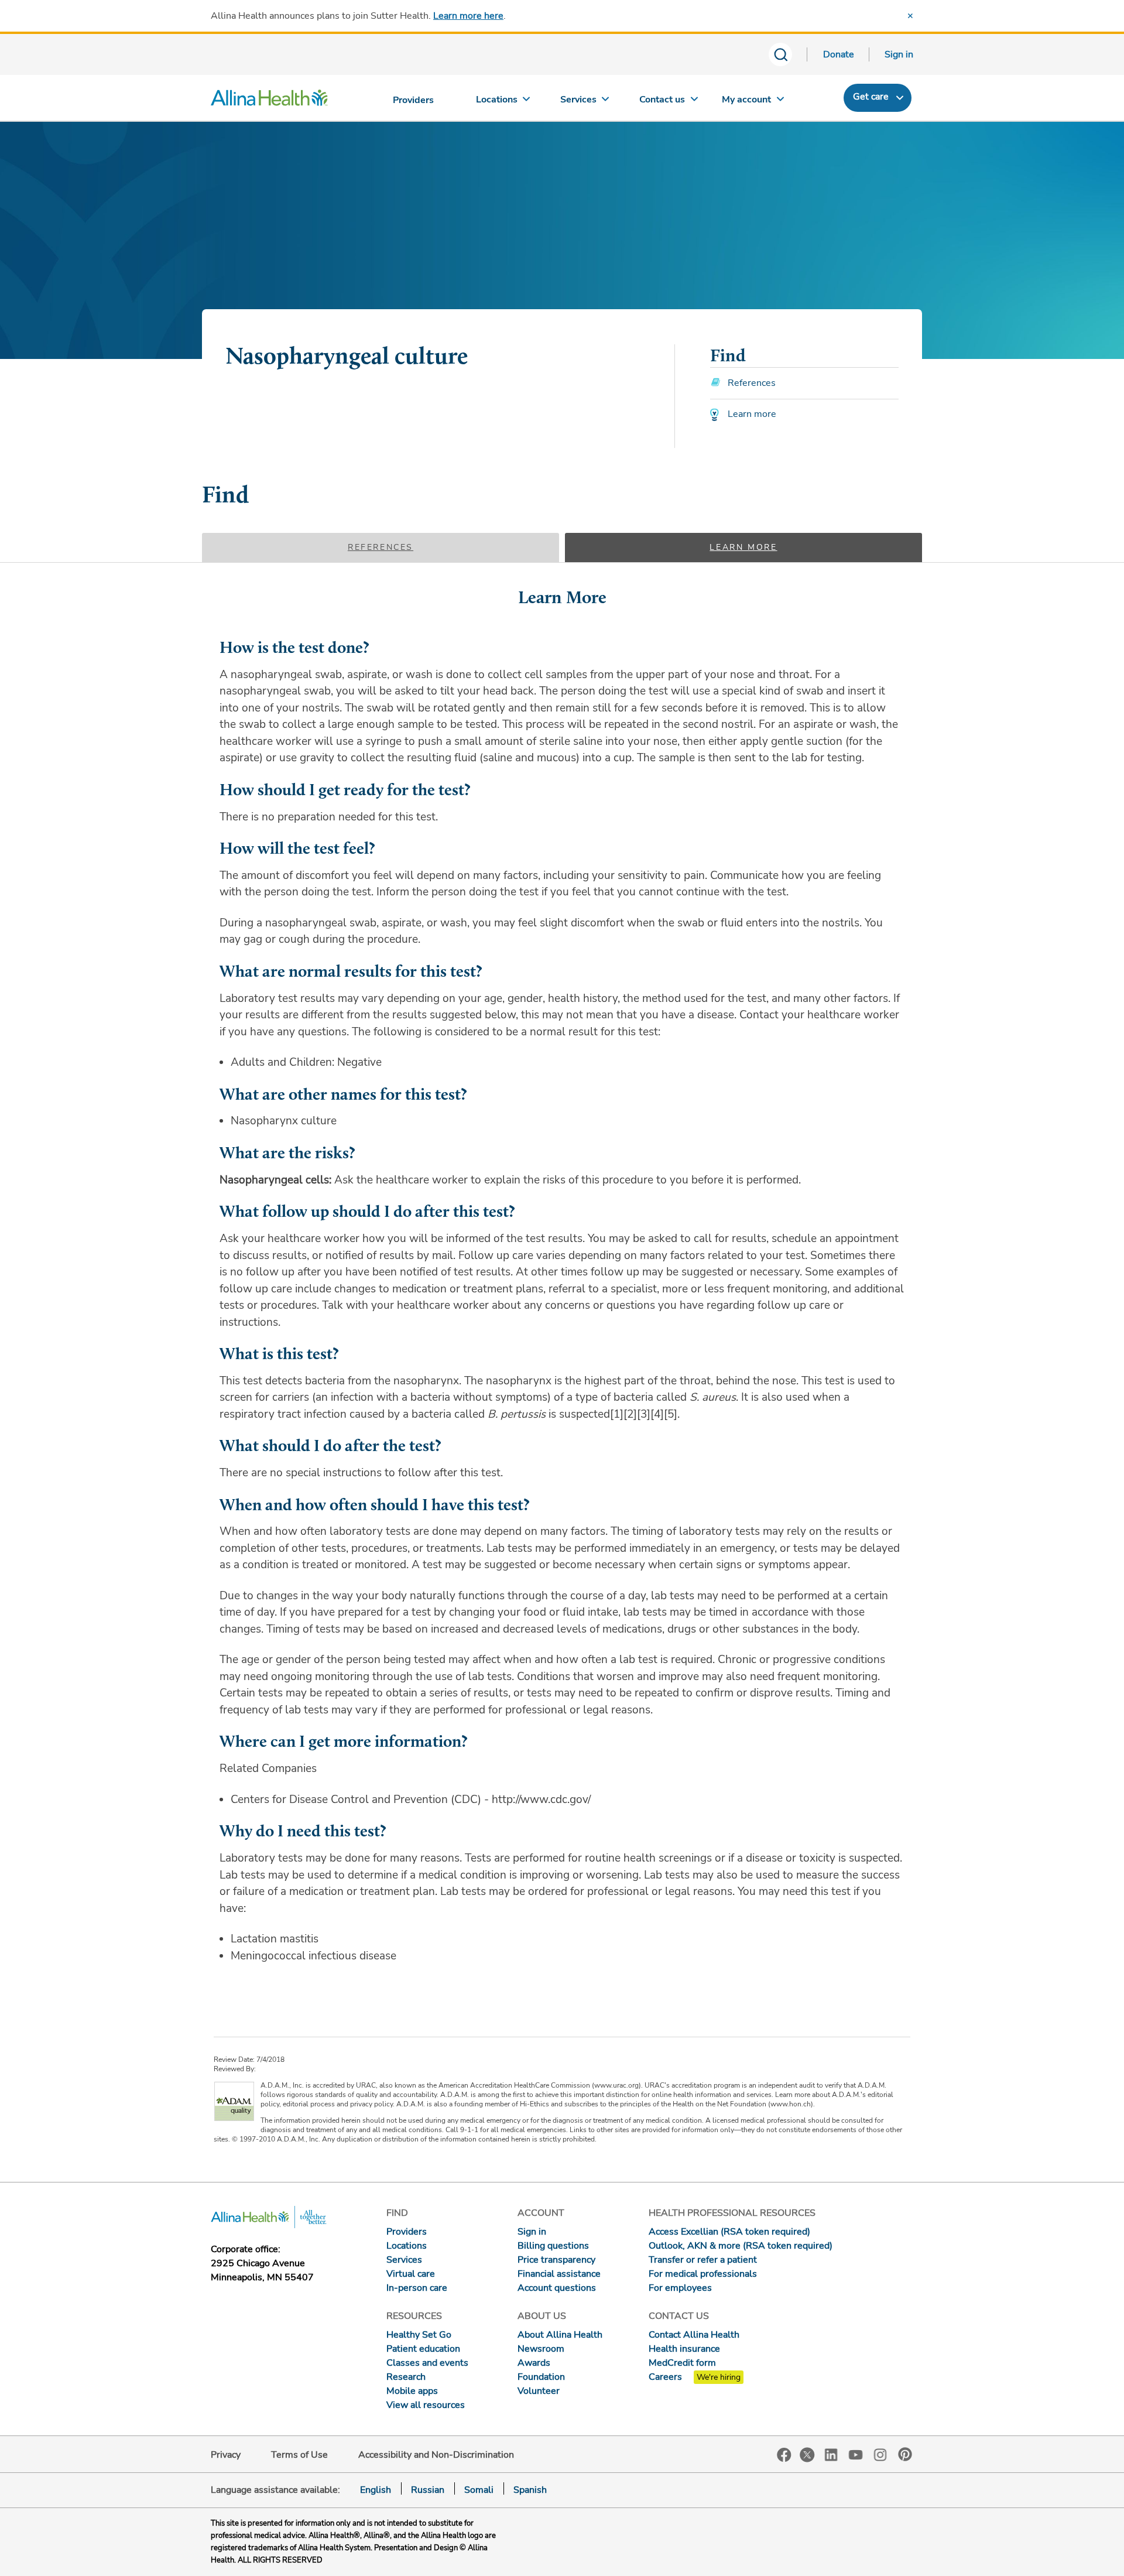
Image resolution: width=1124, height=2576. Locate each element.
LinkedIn (831, 2454)
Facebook (784, 2455)
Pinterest (905, 2454)
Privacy (226, 2455)
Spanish (530, 2490)
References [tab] (381, 547)
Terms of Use (299, 2455)
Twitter (807, 2455)
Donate (839, 54)
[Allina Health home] (269, 101)
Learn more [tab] (743, 547)
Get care (871, 97)
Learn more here (468, 16)
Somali (479, 2490)
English (376, 2490)
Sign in (899, 54)
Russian (428, 2490)
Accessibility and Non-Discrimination (436, 2455)
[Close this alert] (910, 16)
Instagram (880, 2454)
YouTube (856, 2454)
